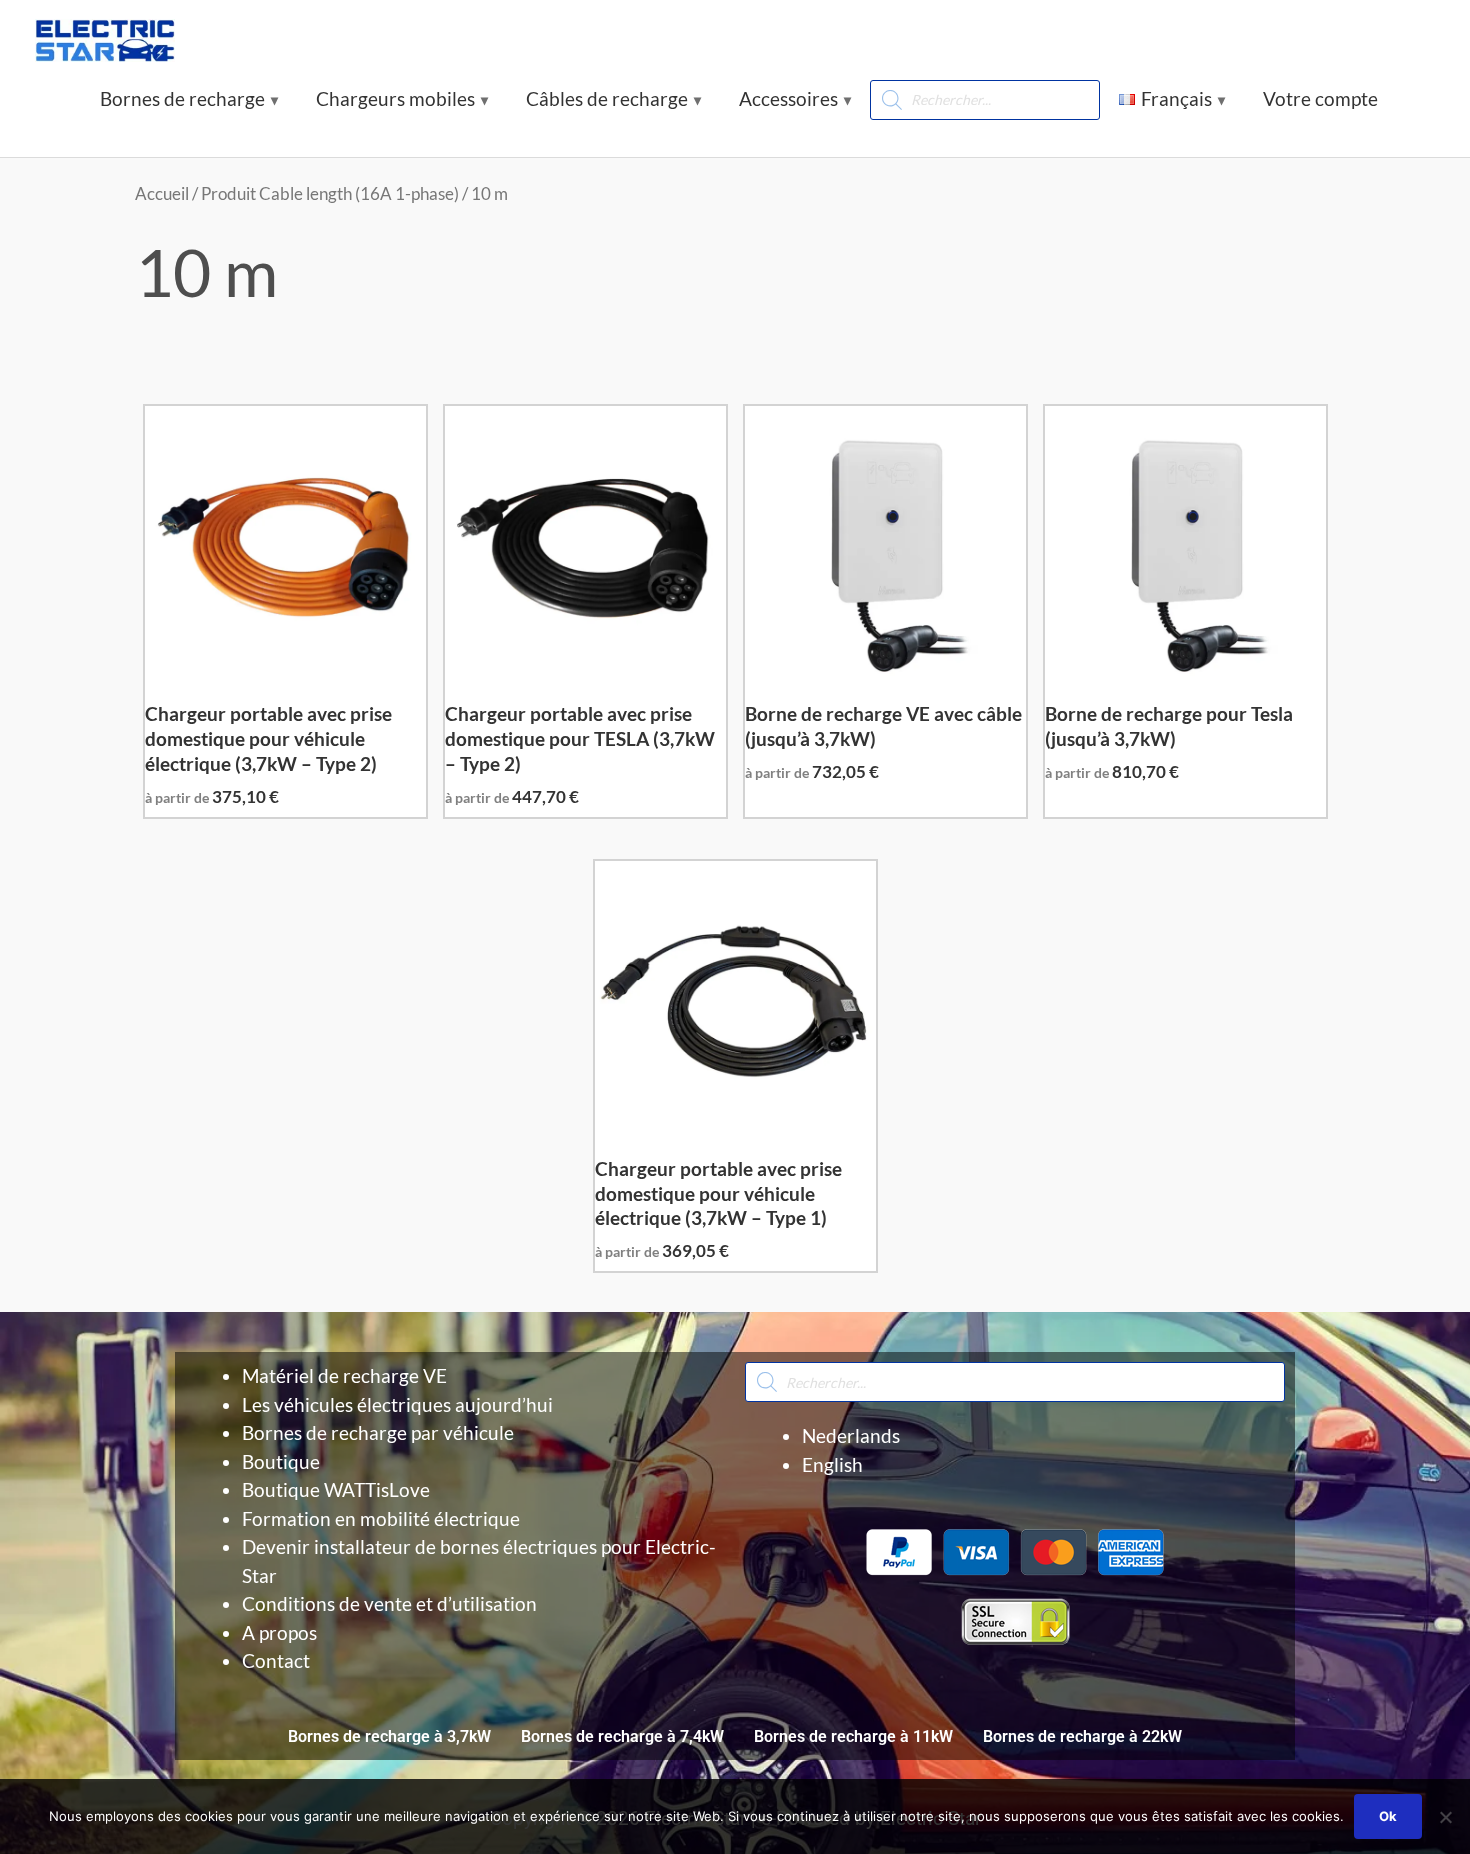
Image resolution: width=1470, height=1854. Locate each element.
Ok (1388, 1816)
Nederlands (851, 1435)
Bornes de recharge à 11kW (853, 1736)
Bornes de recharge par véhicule (378, 1432)
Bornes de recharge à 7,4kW (622, 1736)
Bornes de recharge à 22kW (1082, 1736)
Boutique (281, 1461)
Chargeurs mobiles (395, 98)
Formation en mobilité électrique (381, 1518)
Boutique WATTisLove (336, 1489)
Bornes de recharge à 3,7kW (389, 1736)
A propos (279, 1632)
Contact (276, 1660)
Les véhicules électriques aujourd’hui (397, 1404)
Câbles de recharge (607, 98)
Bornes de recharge (182, 98)
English (832, 1464)
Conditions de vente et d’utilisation (389, 1603)
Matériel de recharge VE (344, 1375)
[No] (1445, 1817)
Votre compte (1320, 98)
